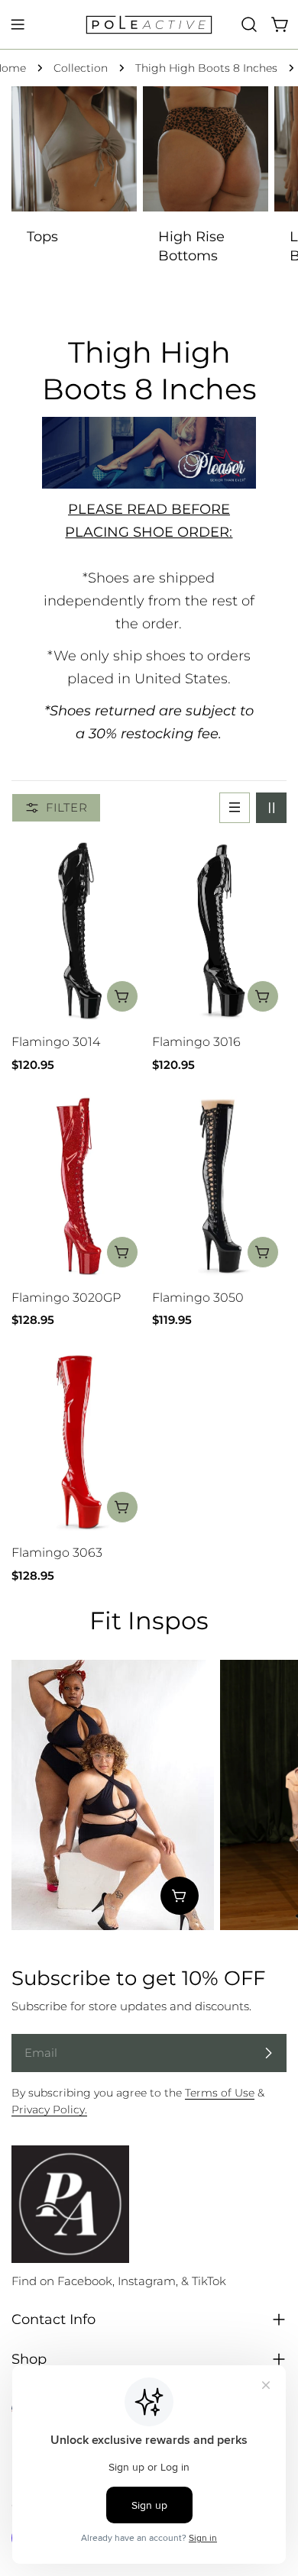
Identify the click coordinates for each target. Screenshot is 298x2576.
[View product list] (180, 1896)
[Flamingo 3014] (79, 931)
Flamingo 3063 (57, 1553)
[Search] (249, 24)
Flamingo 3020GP (66, 1298)
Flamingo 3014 (56, 1042)
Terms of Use (220, 2093)
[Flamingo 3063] (79, 1442)
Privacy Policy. (49, 2110)
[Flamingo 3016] (219, 931)
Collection (81, 68)
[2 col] (271, 808)
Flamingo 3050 (198, 1298)
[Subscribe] (268, 2053)
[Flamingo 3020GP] (79, 1186)
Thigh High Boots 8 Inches (206, 68)
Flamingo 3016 (196, 1042)
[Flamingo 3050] (219, 1186)
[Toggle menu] (18, 24)
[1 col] (235, 808)
